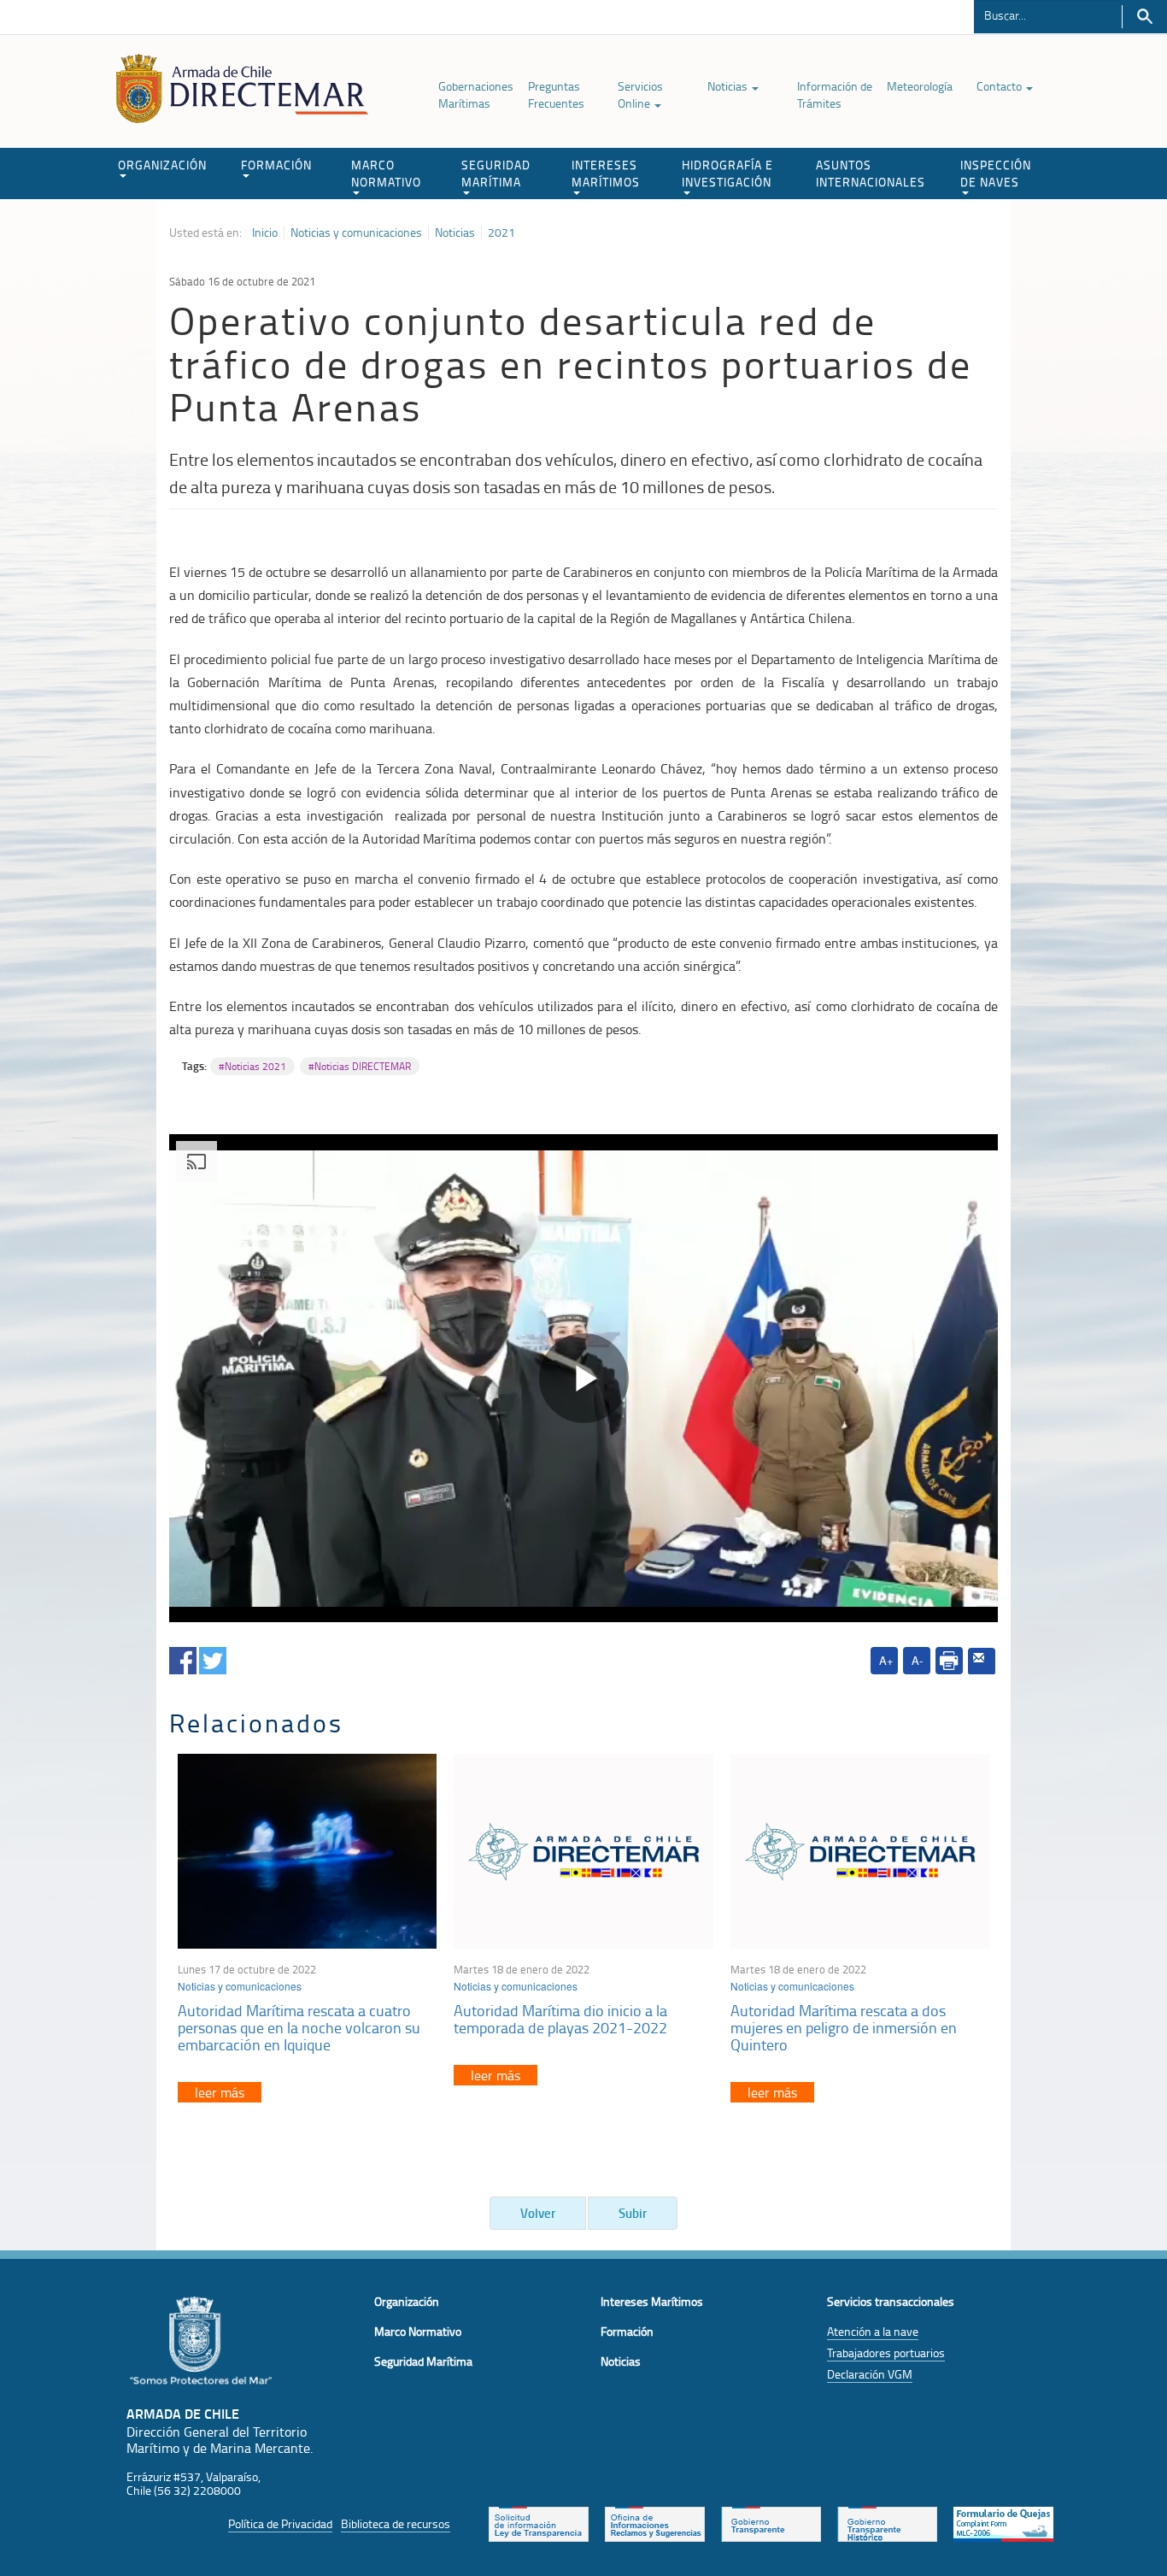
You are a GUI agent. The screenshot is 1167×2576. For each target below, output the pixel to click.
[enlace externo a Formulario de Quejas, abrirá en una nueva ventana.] (1003, 2522)
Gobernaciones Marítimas (476, 94)
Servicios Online (640, 94)
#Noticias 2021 (252, 1066)
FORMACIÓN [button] (276, 165)
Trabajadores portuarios (886, 2353)
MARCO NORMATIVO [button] (386, 173)
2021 (501, 232)
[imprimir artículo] (949, 1661)
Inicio (265, 232)
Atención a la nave (873, 2331)
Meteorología (920, 86)
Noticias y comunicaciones (356, 232)
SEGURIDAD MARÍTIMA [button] (496, 173)
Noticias (729, 86)
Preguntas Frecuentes (556, 94)
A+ (886, 1660)
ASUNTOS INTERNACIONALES (871, 173)
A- (917, 1660)
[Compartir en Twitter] (213, 1658)
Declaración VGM (870, 2374)
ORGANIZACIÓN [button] (162, 165)
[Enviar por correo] (982, 1661)
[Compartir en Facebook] (183, 1658)
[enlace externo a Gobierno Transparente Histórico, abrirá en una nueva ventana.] (887, 2522)
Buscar (1144, 17)
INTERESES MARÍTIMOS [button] (606, 173)
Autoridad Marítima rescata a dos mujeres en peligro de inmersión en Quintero (844, 2027)
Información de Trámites (835, 94)
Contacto (1000, 86)
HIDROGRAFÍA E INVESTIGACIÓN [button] (727, 173)
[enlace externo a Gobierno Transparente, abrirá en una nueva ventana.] (771, 2522)
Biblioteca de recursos (396, 2523)
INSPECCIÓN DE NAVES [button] (996, 173)
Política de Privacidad (280, 2523)
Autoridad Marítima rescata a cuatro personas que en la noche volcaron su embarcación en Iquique (299, 2027)
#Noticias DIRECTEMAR (360, 1066)
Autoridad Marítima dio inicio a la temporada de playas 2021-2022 (560, 2019)
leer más (220, 2092)
